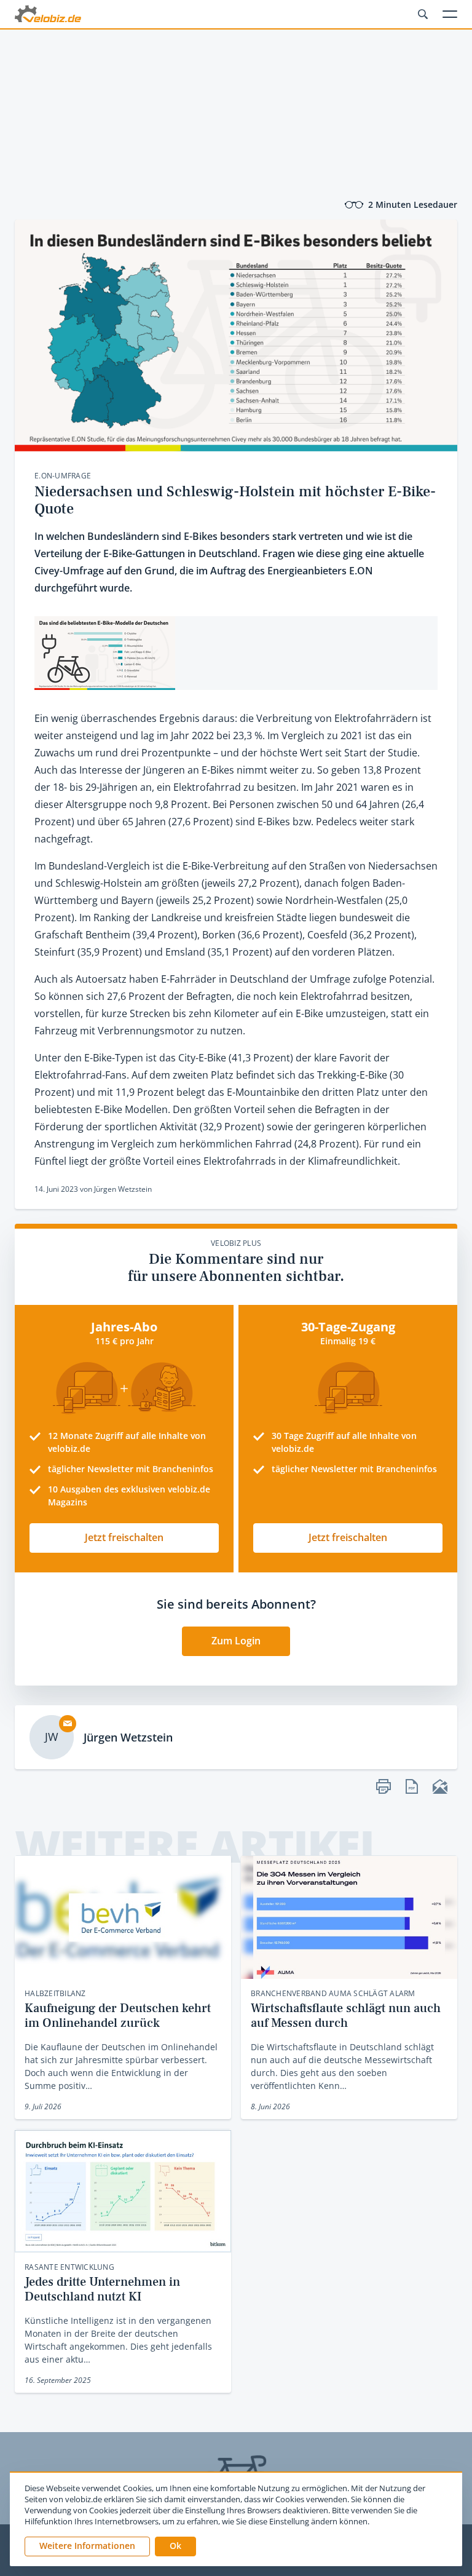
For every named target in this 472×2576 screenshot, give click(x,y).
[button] (175, 2546)
